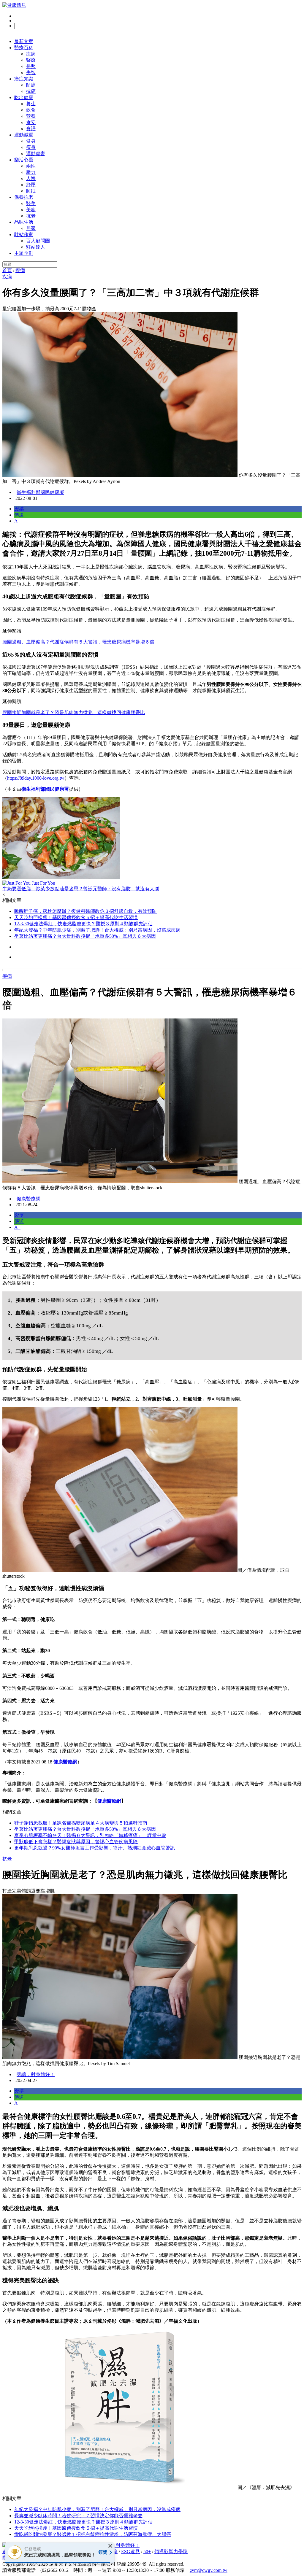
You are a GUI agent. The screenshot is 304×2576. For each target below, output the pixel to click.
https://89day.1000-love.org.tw (36, 778)
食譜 (31, 129)
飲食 (31, 110)
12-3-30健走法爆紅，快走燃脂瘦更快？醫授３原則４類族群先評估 (83, 924)
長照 (31, 66)
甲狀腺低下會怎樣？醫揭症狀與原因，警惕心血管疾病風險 (76, 1842)
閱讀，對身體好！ (36, 2074)
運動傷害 (36, 154)
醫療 (31, 60)
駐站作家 (24, 235)
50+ (147, 2552)
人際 (31, 178)
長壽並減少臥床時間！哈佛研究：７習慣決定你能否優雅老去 (78, 2516)
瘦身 (31, 147)
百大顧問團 (38, 241)
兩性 (31, 166)
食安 (31, 122)
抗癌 (31, 91)
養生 (31, 104)
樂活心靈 (24, 160)
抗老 (31, 216)
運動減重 (24, 135)
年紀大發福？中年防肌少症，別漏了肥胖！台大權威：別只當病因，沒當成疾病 (97, 930)
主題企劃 (24, 253)
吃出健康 (24, 97)
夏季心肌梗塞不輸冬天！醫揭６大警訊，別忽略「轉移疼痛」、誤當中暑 (90, 1835)
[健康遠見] (14, 5)
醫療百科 (24, 48)
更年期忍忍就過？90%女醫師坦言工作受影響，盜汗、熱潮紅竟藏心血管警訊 (95, 1848)
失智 (31, 73)
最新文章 (24, 41)
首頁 (7, 270)
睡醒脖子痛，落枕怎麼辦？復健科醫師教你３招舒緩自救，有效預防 (85, 911)
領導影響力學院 (171, 2552)
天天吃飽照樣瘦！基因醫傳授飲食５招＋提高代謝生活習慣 (76, 917)
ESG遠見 (130, 2552)
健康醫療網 (28, 1199)
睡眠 (31, 191)
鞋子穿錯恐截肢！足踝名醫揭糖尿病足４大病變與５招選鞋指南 (81, 1823)
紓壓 (31, 185)
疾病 (31, 54)
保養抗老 (24, 197)
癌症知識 (24, 79)
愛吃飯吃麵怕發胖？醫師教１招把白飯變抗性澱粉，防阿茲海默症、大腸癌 (93, 2534)
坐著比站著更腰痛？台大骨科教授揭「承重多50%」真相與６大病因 (85, 936)
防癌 (31, 85)
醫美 (31, 203)
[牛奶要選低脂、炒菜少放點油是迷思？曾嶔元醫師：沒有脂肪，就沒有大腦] (152, 839)
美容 (31, 210)
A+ (17, 521)
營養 (31, 116)
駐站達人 (36, 247)
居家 (31, 228)
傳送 (19, 515)
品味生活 (24, 222)
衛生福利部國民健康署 (40, 492)
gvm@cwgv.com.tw (208, 2570)
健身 (31, 141)
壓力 (31, 172)
